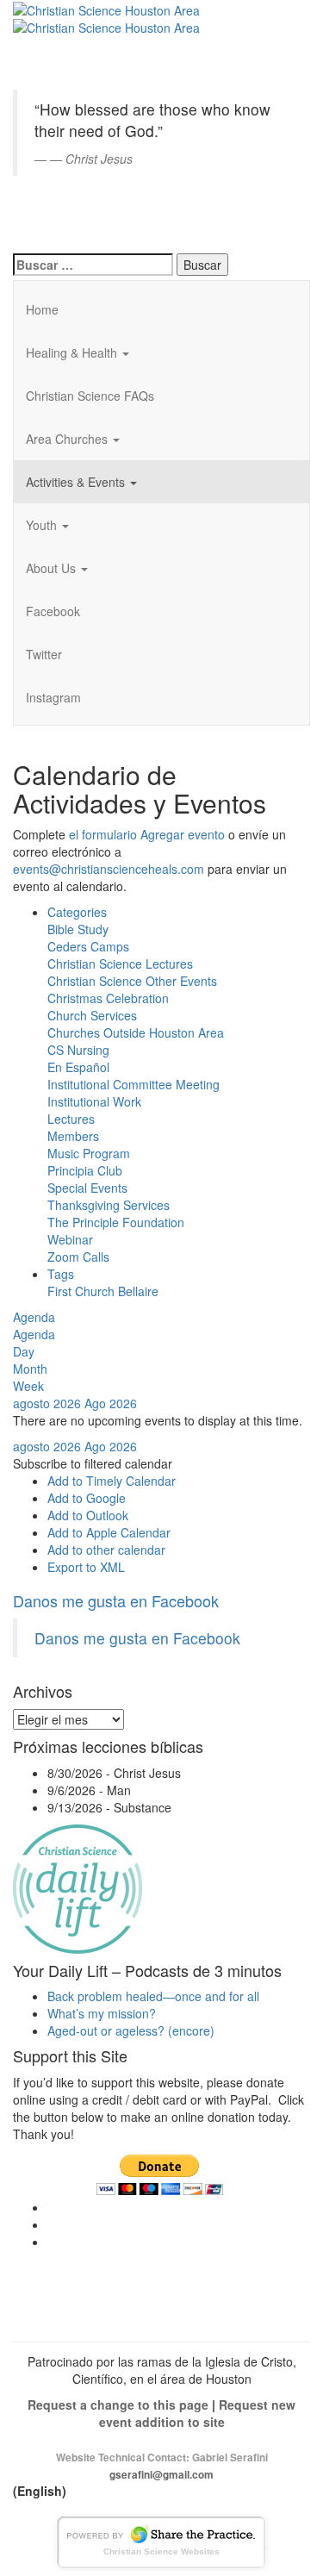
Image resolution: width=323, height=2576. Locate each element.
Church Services (92, 1015)
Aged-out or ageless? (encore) (131, 2030)
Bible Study (78, 929)
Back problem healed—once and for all (153, 1996)
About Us (53, 568)
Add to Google (87, 1498)
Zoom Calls (78, 1257)
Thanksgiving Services (109, 1205)
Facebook (53, 611)
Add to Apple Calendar (109, 1532)
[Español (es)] (56, 215)
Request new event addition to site (198, 2413)
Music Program (89, 1153)
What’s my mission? (102, 2013)
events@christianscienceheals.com (109, 869)
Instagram (53, 697)
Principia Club (85, 1170)
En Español (78, 1067)
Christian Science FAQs (90, 396)
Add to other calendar (106, 1550)
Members (73, 1136)
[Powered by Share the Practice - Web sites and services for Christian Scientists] (162, 2540)
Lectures (71, 1119)
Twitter (44, 654)
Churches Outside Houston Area (136, 1032)
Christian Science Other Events (132, 981)
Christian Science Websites (161, 2551)
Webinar (70, 1239)
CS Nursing (78, 1050)
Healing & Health (73, 352)
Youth (43, 525)
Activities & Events (77, 482)
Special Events (87, 1188)
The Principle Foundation (116, 1222)
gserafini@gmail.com (161, 2475)
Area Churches (68, 439)
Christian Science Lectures (120, 964)
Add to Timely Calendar (112, 1481)
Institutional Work (94, 1101)
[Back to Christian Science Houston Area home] (106, 9)
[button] (93, 1463)
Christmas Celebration (108, 998)
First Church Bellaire (103, 1291)
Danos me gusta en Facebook (116, 1600)
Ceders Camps (88, 946)
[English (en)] (56, 21)
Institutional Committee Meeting (134, 1084)
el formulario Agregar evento (147, 834)
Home (42, 309)
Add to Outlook (88, 1515)
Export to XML (86, 1567)
